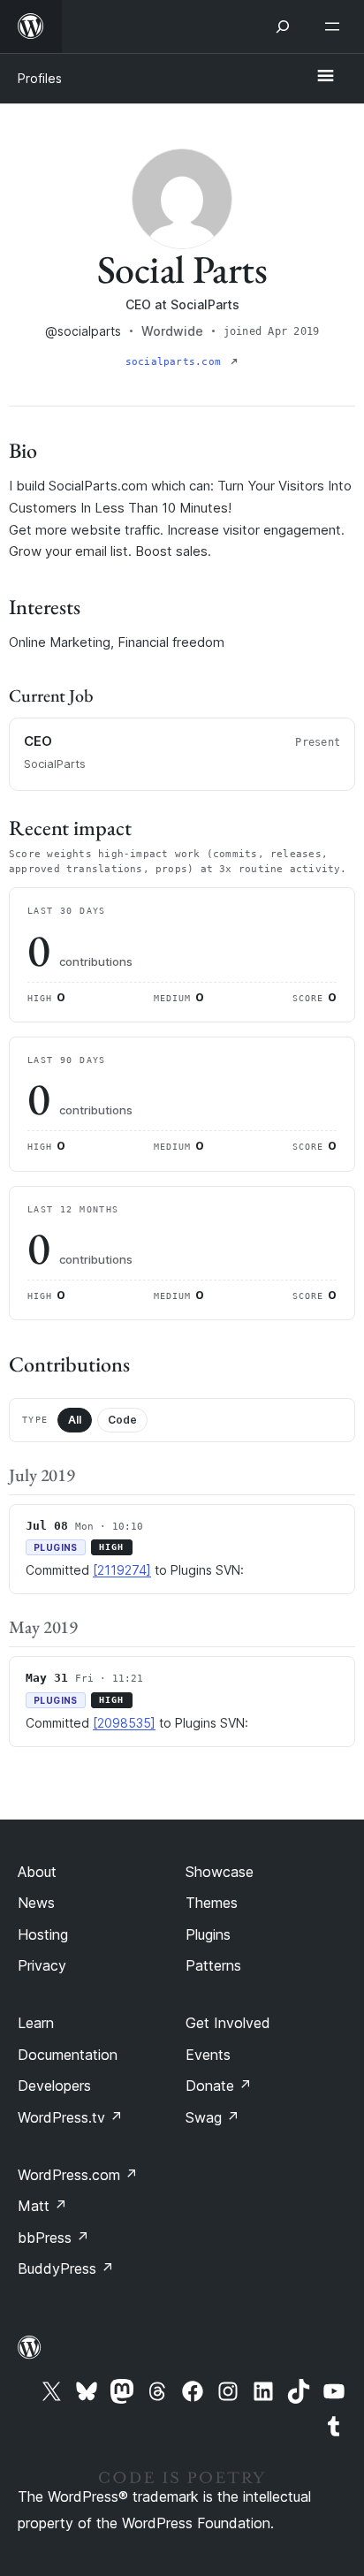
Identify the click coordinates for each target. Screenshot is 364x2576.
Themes (212, 1903)
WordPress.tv (70, 2117)
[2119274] (122, 1570)
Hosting (43, 1934)
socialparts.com (177, 362)
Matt (42, 2206)
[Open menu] (336, 27)
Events (208, 2055)
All (75, 1420)
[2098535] (124, 1723)
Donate (219, 2086)
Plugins (208, 1934)
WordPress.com (78, 2175)
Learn (36, 2023)
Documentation (68, 2055)
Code (122, 1420)
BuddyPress (66, 2268)
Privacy (42, 1965)
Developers (54, 2086)
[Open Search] (283, 27)
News (36, 1903)
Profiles (40, 78)
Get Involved (228, 2023)
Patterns (213, 1965)
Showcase (220, 1872)
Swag (212, 2117)
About (37, 1872)
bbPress (53, 2238)
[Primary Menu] (325, 77)
